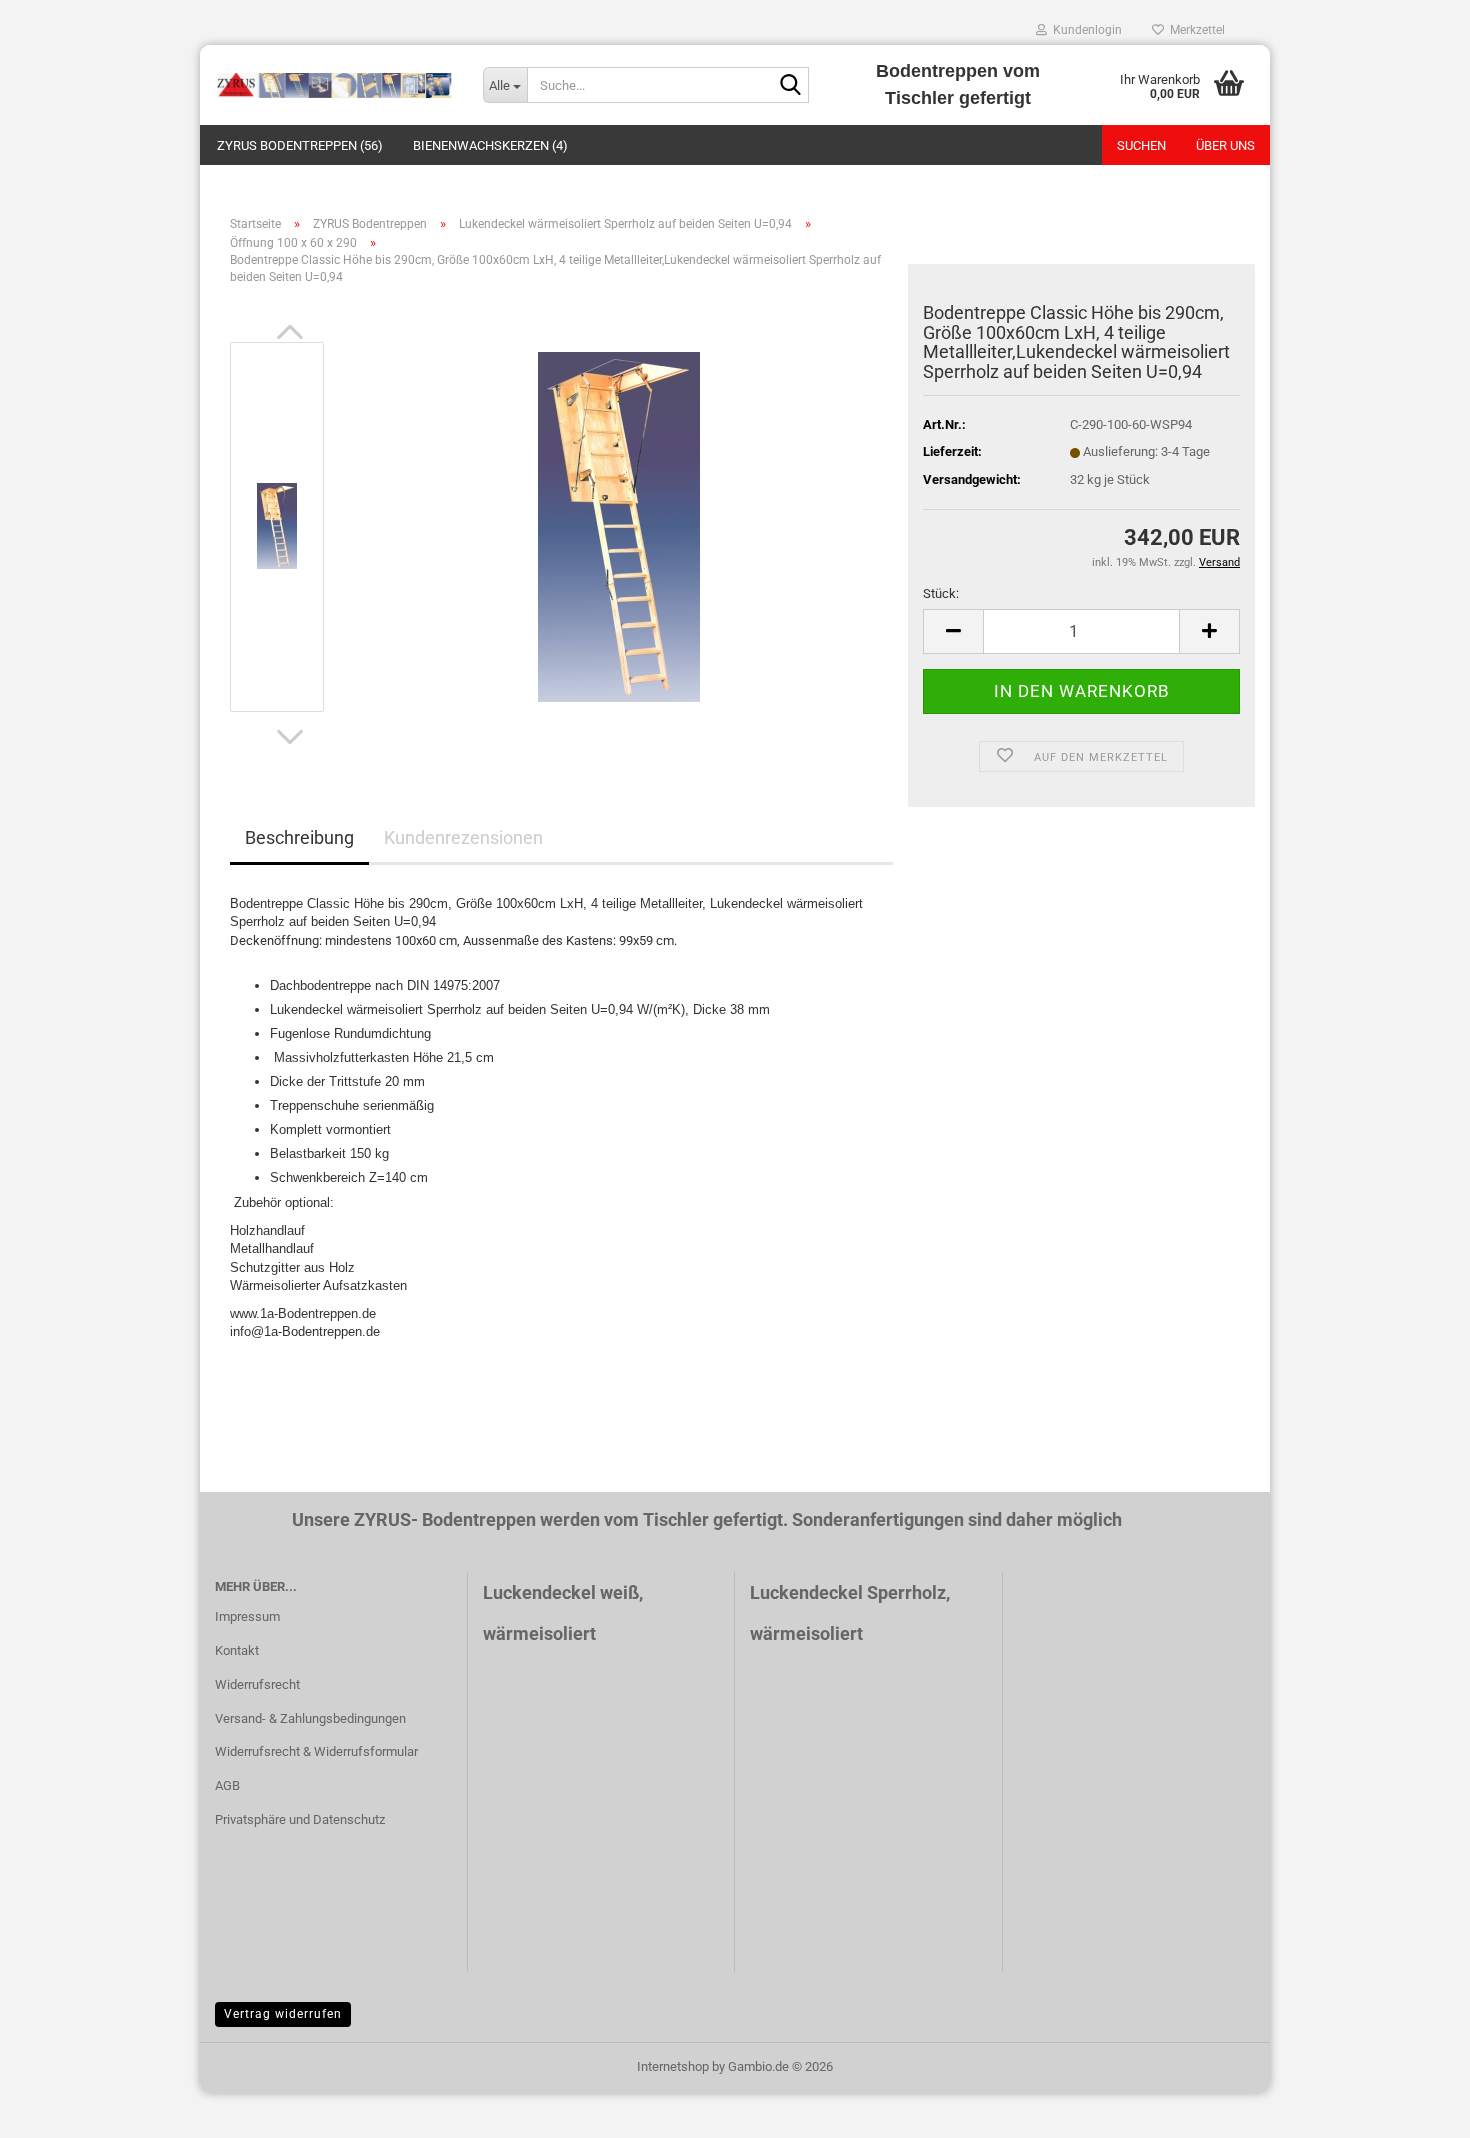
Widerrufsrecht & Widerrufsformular (316, 1751)
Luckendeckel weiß (561, 1592)
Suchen (1141, 145)
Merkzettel (1194, 30)
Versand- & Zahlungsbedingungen (310, 1718)
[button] (290, 332)
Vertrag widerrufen (283, 2014)
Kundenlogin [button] (1084, 30)
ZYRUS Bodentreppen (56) (300, 145)
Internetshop (673, 2066)
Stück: (941, 593)
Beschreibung (299, 837)
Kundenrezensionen (463, 837)
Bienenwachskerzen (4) (490, 145)
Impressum (247, 1616)
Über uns (1225, 145)
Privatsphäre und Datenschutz (300, 1819)
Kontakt (237, 1650)
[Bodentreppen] (334, 85)
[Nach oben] (1415, 2108)
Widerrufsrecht (257, 1684)
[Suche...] (790, 86)
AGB (227, 1785)
